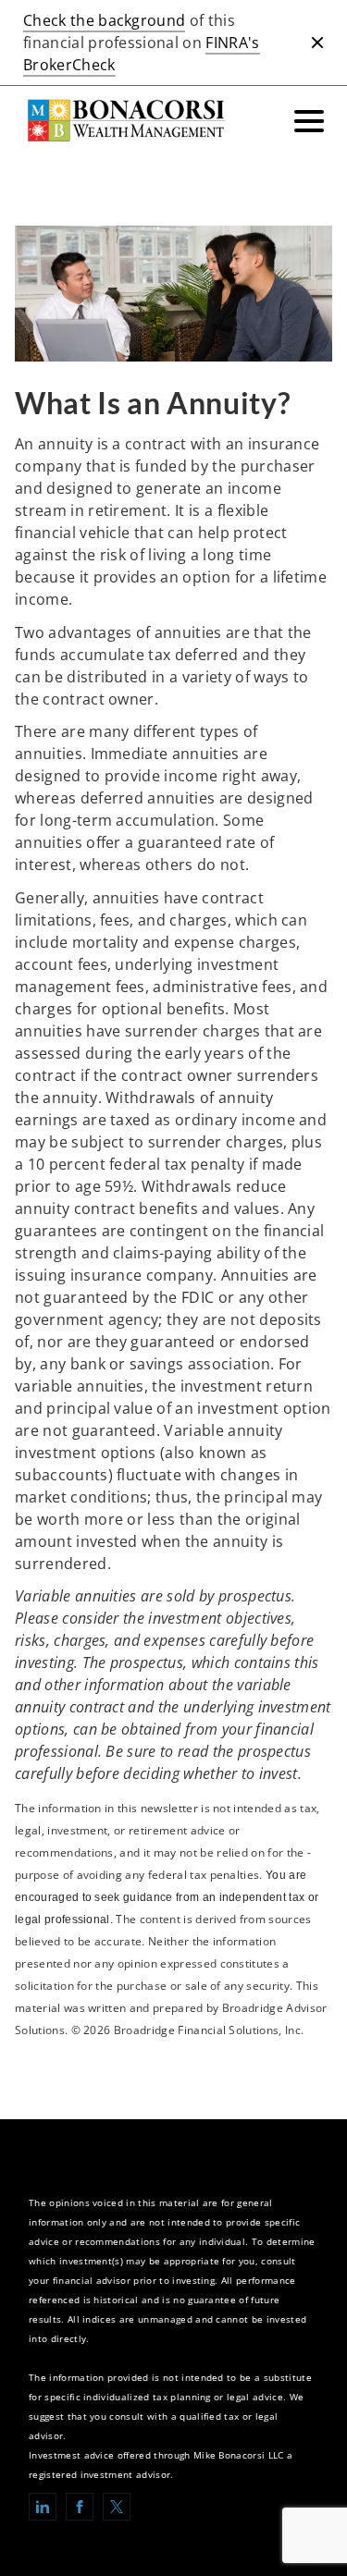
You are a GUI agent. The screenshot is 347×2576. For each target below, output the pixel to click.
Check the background (104, 20)
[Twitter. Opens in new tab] (117, 2507)
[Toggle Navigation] (309, 121)
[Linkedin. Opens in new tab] (43, 2507)
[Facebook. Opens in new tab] (80, 2507)
